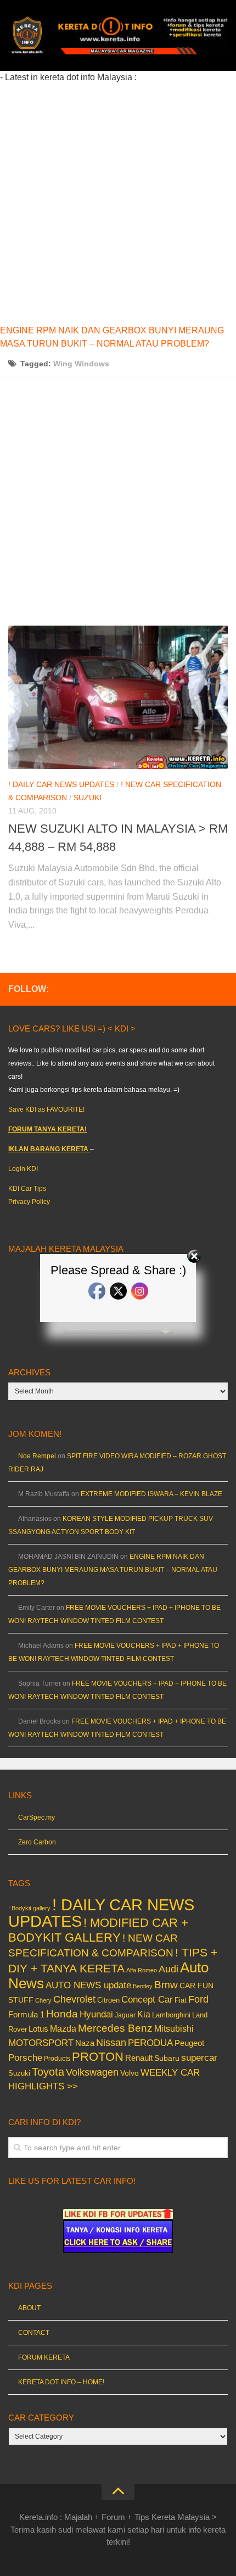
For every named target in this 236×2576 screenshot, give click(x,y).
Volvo (130, 2073)
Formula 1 (26, 2014)
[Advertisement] (118, 202)
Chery (43, 2000)
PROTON (98, 2057)
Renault (139, 2058)
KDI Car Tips (27, 1189)
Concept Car (147, 1999)
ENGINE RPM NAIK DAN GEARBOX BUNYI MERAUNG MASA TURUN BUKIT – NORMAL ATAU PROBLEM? (113, 1570)
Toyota (48, 2072)
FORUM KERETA (44, 2357)
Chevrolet (74, 1999)
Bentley (143, 1986)
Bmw (166, 1985)
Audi (168, 1969)
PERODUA (150, 2043)
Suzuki (88, 798)
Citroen (108, 2000)
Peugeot (189, 2043)
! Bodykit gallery (29, 1908)
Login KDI (23, 1169)
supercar (199, 2058)
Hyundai (96, 2014)
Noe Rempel (37, 1456)
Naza (85, 2043)
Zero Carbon (37, 1842)
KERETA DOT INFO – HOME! (61, 2382)
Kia (144, 2014)
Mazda (63, 2028)
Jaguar (125, 2015)
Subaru (167, 2058)
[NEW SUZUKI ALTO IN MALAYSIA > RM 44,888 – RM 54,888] (118, 697)
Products (57, 2059)
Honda (62, 2014)
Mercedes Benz (115, 2028)
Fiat (181, 2000)
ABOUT (29, 2308)
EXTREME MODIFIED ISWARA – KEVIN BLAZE (151, 1494)
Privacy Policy (29, 1202)
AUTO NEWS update (88, 1985)
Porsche (25, 2058)
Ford (198, 1999)
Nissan (111, 2042)
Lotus (38, 2029)
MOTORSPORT (41, 2043)
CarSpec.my (36, 1817)
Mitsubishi (174, 2029)
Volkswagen (92, 2072)
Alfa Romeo (142, 1970)
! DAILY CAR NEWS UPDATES (61, 784)
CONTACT (34, 2333)
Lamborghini (171, 2015)
